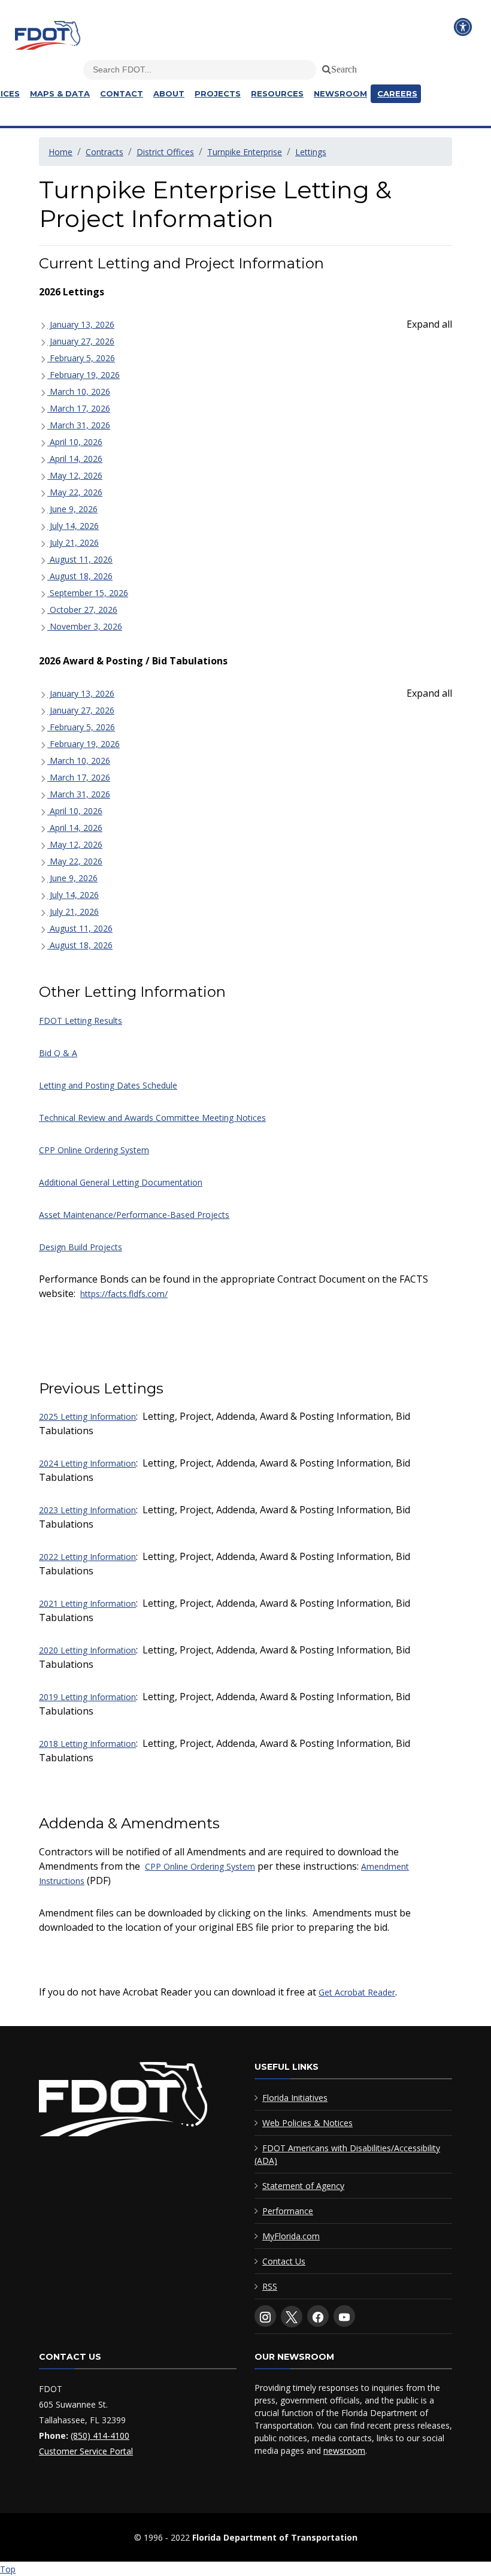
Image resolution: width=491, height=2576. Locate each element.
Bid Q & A (58, 1053)
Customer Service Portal (86, 2451)
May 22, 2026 (75, 492)
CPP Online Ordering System (94, 1150)
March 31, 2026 (79, 425)
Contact (122, 93)
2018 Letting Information (87, 1744)
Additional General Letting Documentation (121, 1182)
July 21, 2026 (73, 542)
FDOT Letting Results (81, 1021)
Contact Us (284, 2261)
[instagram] (265, 2316)
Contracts (104, 152)
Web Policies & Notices (307, 2123)
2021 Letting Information (87, 1603)
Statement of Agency (303, 2186)
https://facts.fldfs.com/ (124, 1294)
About (169, 93)
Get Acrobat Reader (357, 1992)
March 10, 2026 (79, 391)
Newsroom (340, 93)
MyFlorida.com (291, 2236)
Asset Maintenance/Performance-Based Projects (134, 1215)
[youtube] (344, 2316)
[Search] (325, 67)
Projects (218, 93)
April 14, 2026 (75, 459)
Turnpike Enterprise (245, 152)
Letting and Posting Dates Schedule (108, 1085)
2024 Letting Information (87, 1463)
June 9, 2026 (72, 509)
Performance (288, 2211)
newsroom (344, 2450)
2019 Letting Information (87, 1697)
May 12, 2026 (75, 475)
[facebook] (318, 2316)
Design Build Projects (81, 1247)
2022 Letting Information (87, 1557)
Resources (277, 93)
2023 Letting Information (87, 1510)
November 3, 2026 (85, 626)
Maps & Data (60, 93)
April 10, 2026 (75, 442)
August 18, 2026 (80, 576)
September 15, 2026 (88, 593)
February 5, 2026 (81, 358)
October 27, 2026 (82, 610)
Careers (397, 93)
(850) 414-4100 (100, 2436)
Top (8, 2569)
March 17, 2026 (79, 408)
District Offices (165, 152)
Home (60, 152)
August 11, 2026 (80, 559)
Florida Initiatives (295, 2098)
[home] (123, 2102)
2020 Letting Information (87, 1650)
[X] (292, 2317)
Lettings (311, 152)
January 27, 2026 (81, 341)
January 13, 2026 (81, 324)
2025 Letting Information (87, 1417)
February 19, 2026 (84, 375)
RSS (270, 2286)
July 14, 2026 (73, 526)
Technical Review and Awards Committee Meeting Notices (152, 1118)
